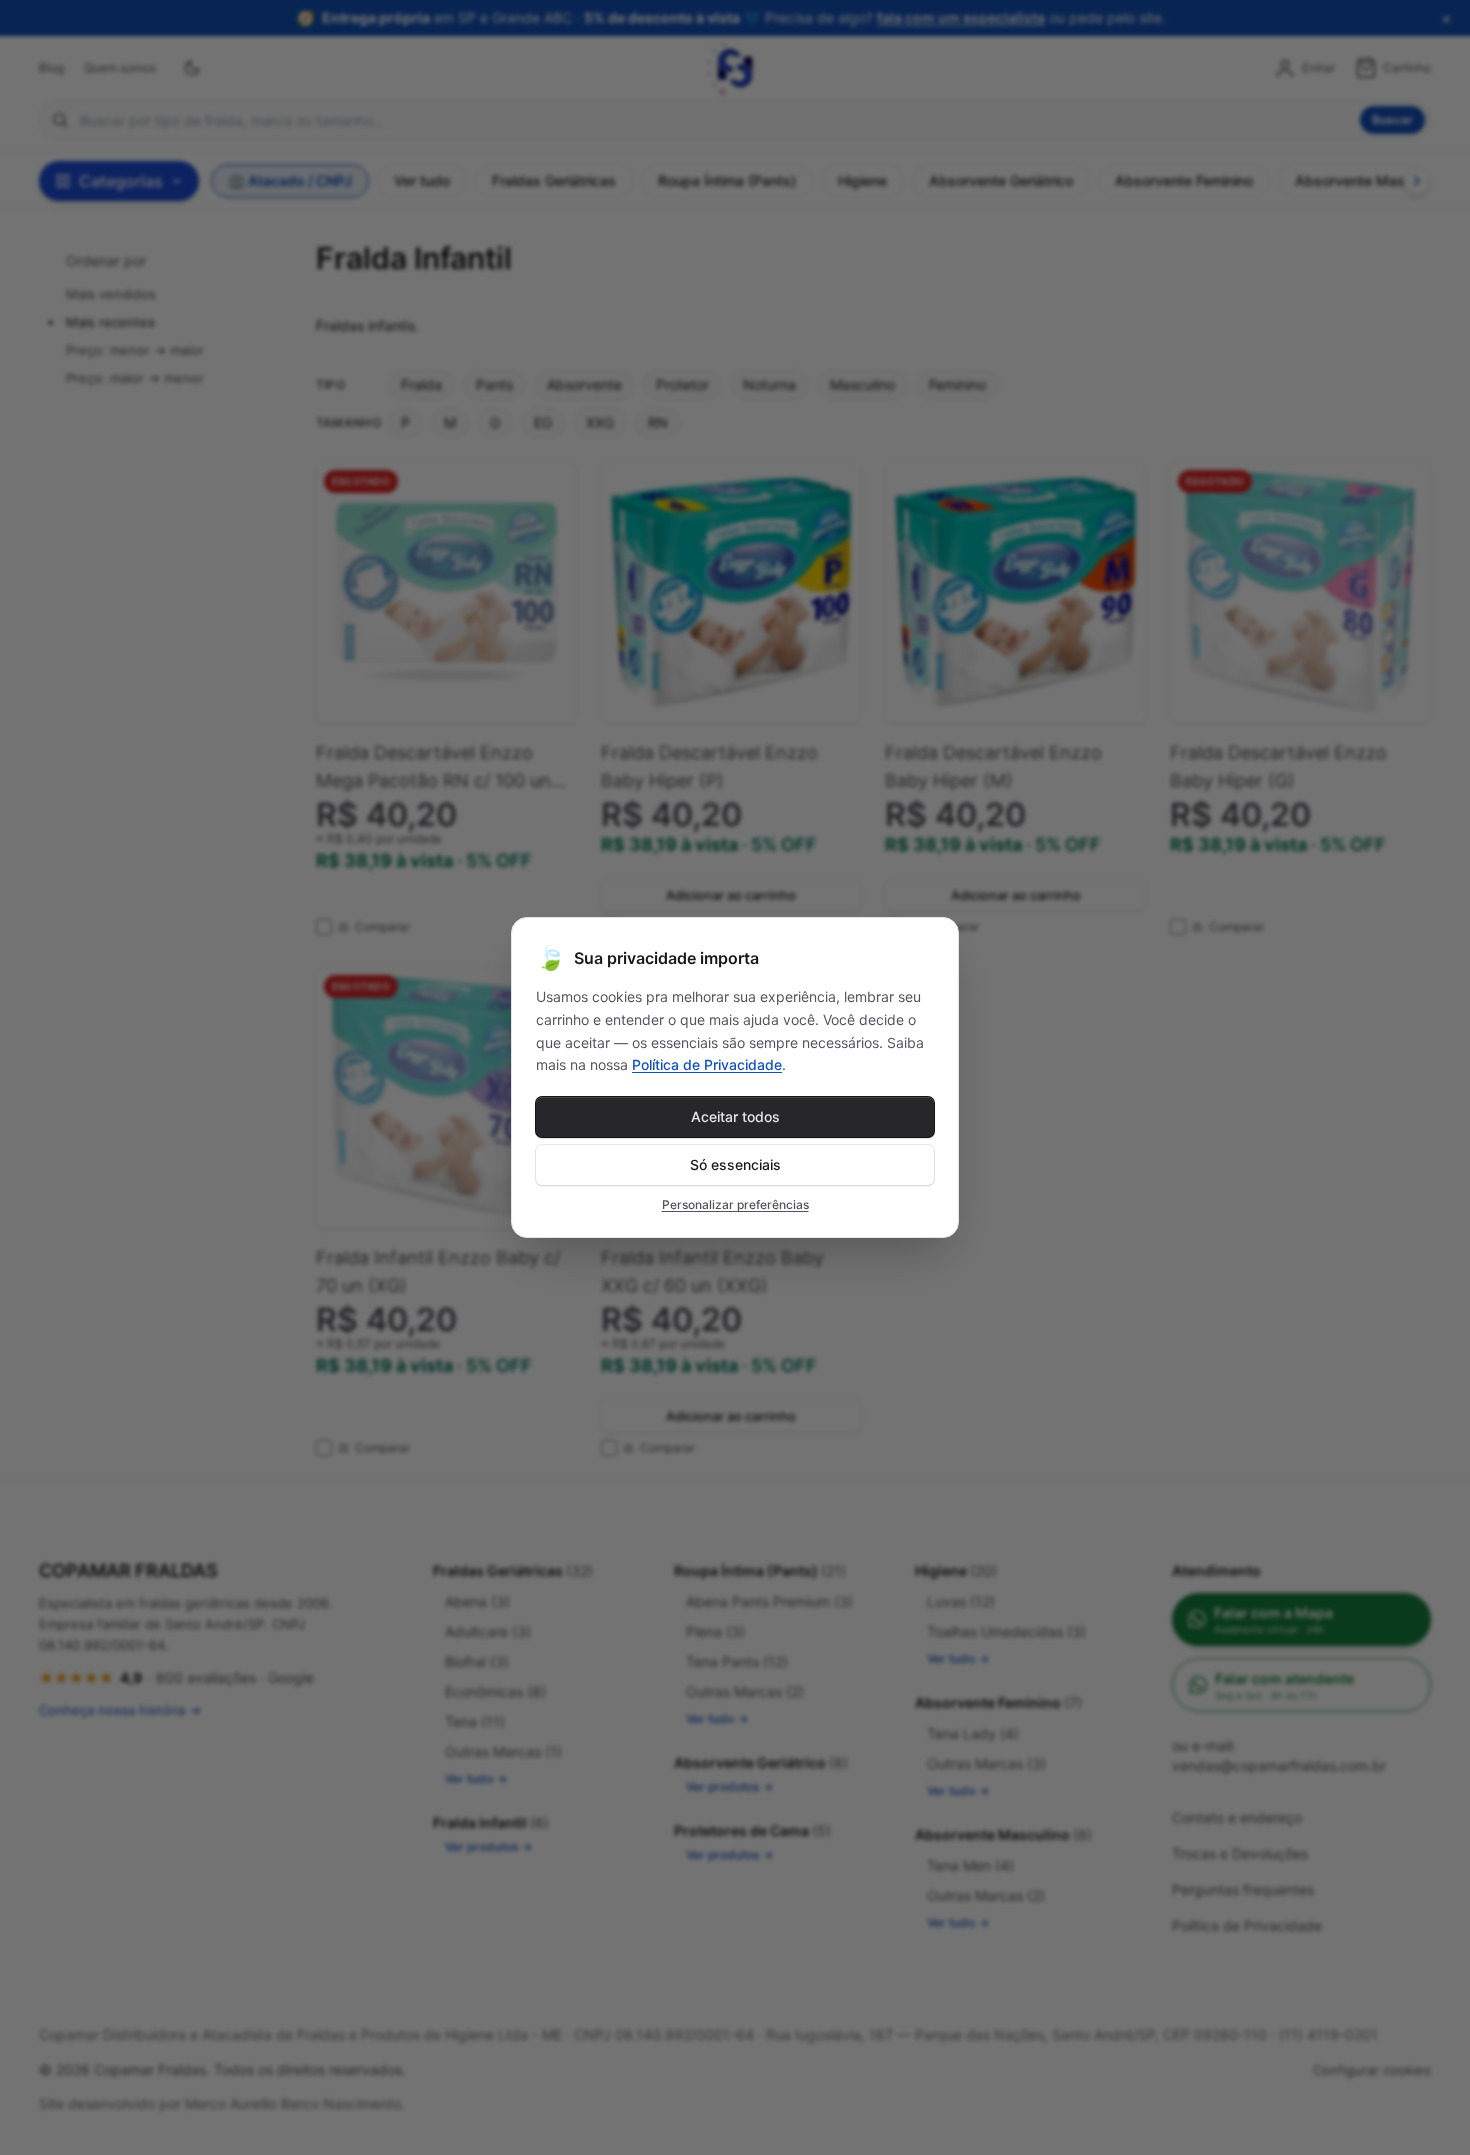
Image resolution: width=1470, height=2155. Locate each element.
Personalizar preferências (735, 1204)
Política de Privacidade (707, 1064)
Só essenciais (735, 1164)
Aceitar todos (735, 1116)
